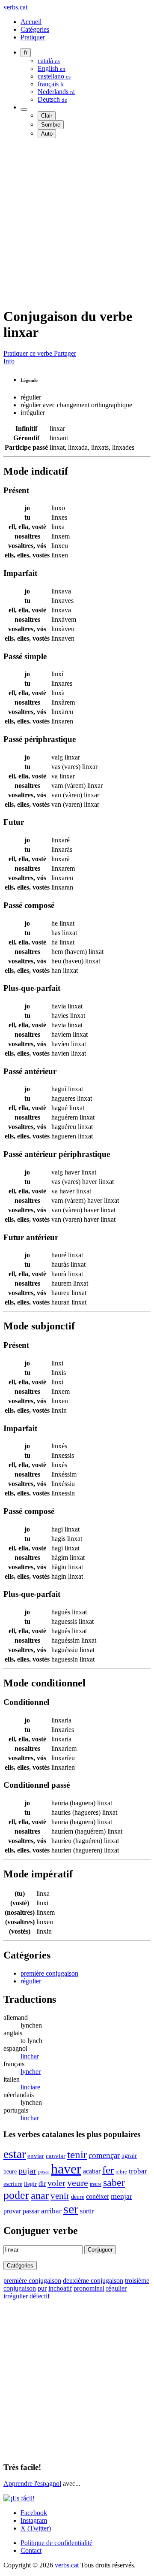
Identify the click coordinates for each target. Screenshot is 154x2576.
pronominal (89, 2288)
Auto (47, 134)
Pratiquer (33, 37)
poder (16, 2195)
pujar (27, 2170)
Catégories (35, 29)
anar (40, 2195)
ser (71, 2209)
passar (31, 2211)
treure (96, 2184)
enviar (36, 2156)
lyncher (31, 2072)
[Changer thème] (24, 109)
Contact (31, 2550)
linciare (30, 2087)
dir (42, 2184)
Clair (47, 116)
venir (60, 2196)
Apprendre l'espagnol (32, 2484)
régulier (31, 1981)
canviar (56, 2156)
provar (12, 2211)
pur (42, 2288)
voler (56, 2183)
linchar (30, 2056)
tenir (77, 2154)
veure (78, 2183)
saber (114, 2182)
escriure (13, 2184)
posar (44, 2172)
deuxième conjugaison (93, 2281)
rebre (121, 2172)
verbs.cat (15, 7)
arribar (51, 2211)
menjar (121, 2196)
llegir (30, 2184)
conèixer (98, 2196)
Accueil (31, 22)
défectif (40, 2296)
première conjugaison (49, 1973)
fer (108, 2170)
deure (78, 2197)
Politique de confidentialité (56, 2543)
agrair (129, 2156)
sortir (87, 2211)
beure (10, 2171)
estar (15, 2154)
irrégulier (16, 2296)
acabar (92, 2171)
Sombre (51, 125)
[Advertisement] (77, 222)
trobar (138, 2171)
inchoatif (60, 2288)
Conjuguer (100, 2250)
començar (104, 2155)
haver (66, 2169)
